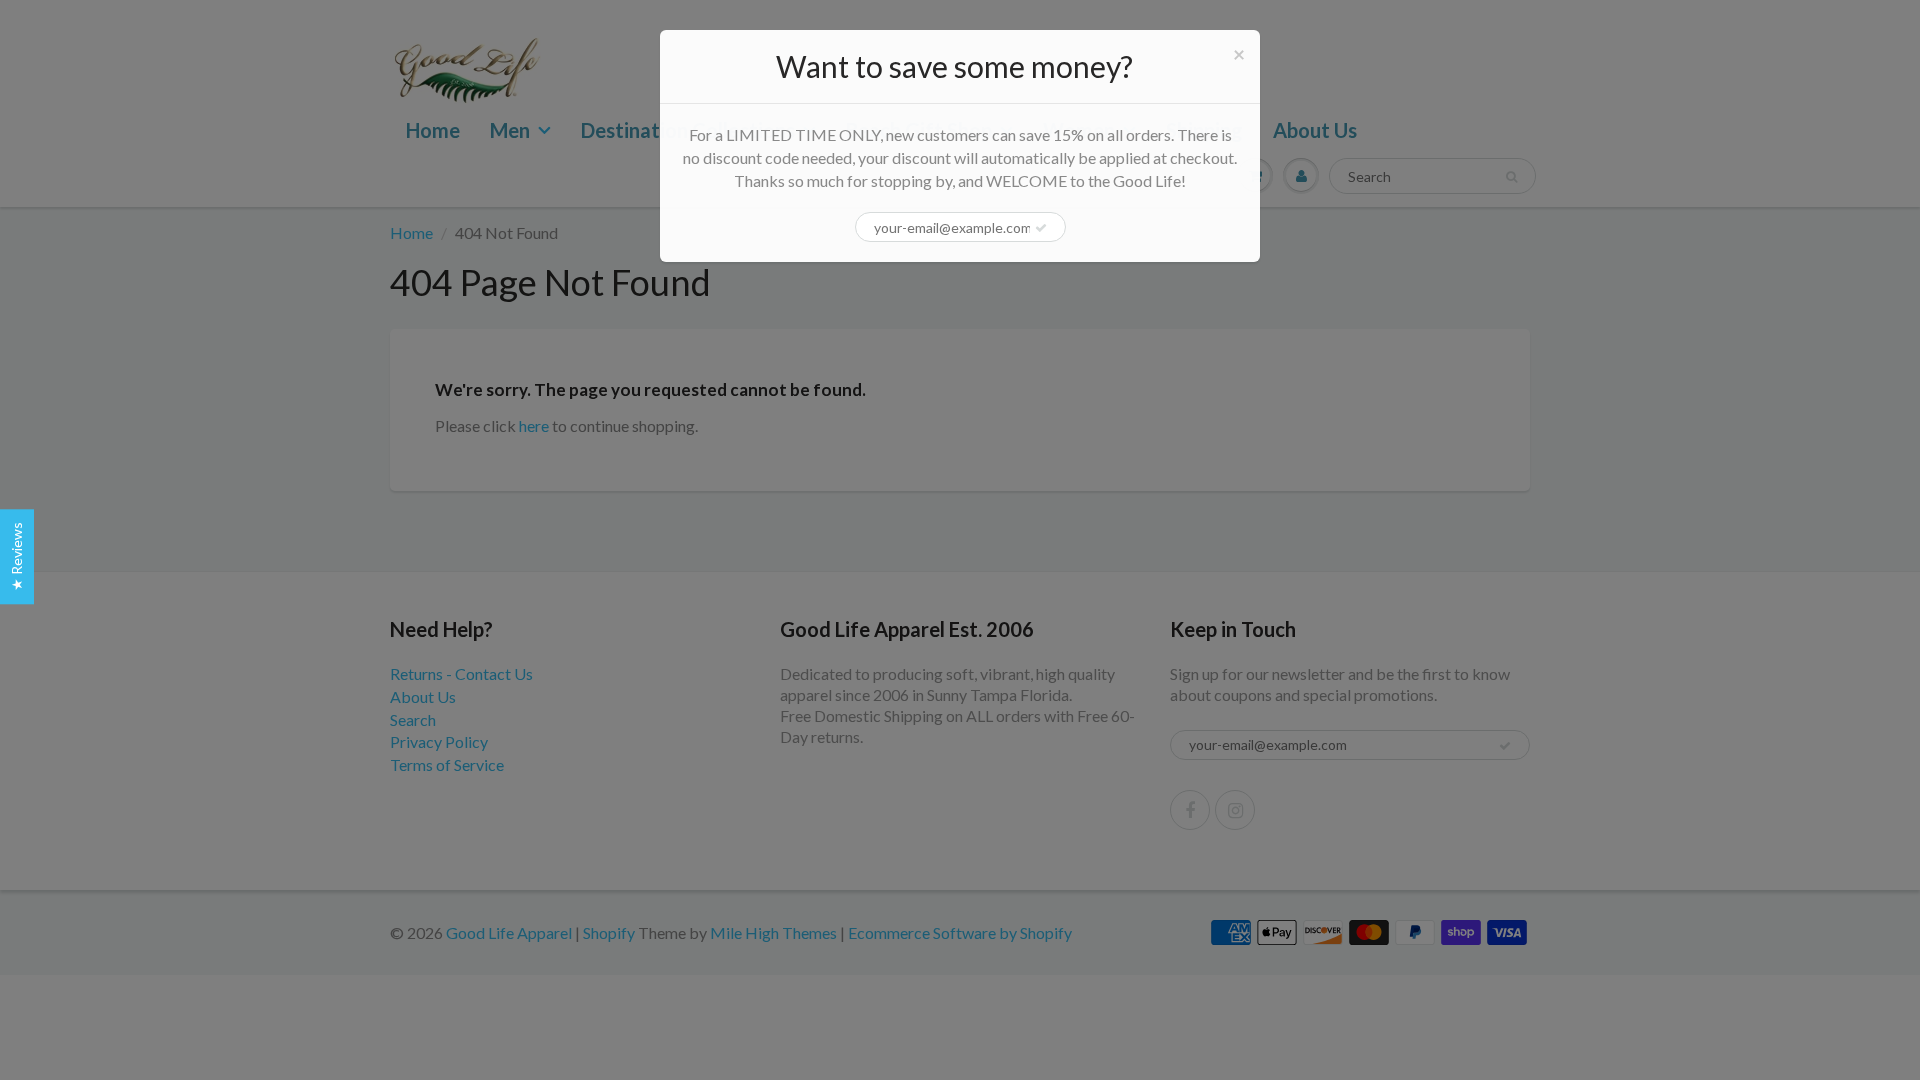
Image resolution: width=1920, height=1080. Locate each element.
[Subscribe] (1041, 228)
